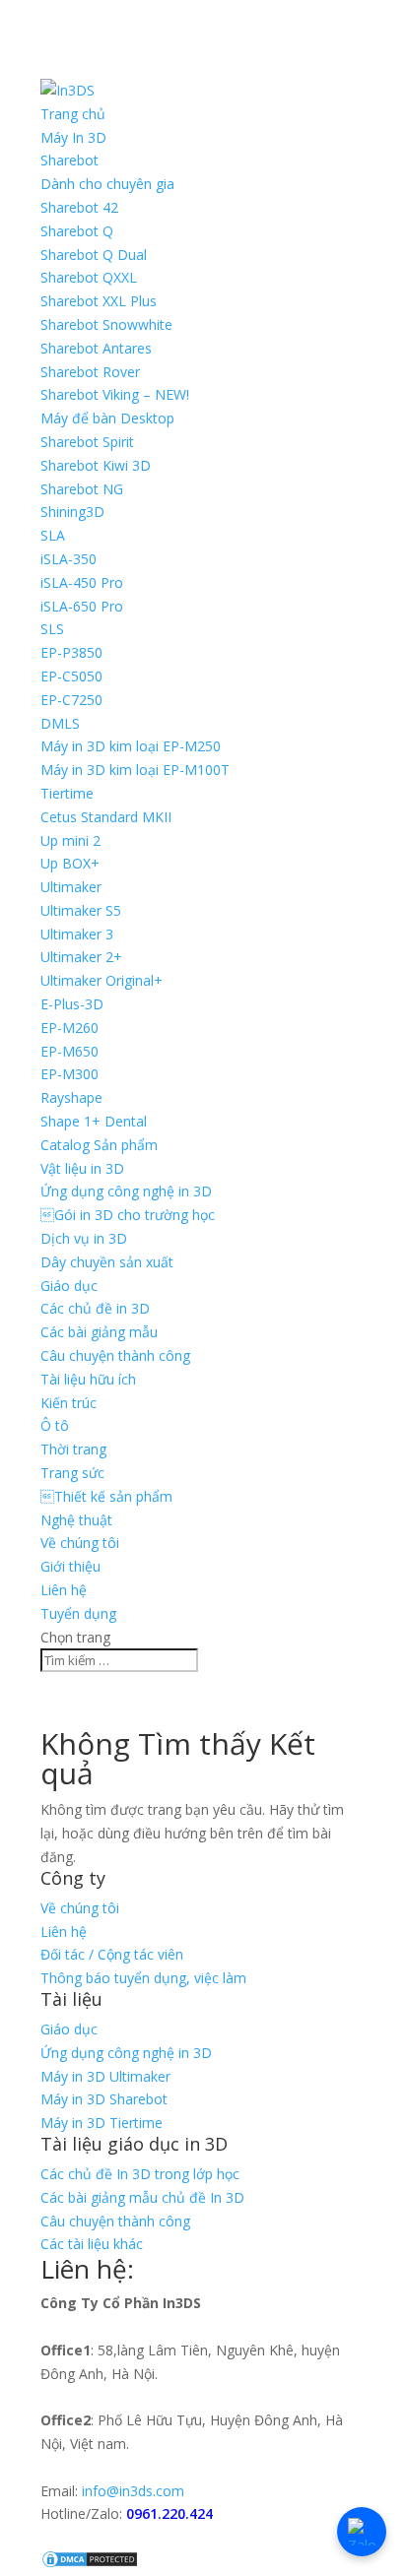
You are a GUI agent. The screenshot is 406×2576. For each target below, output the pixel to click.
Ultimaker (71, 887)
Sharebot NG (82, 489)
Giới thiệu (70, 1566)
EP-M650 (69, 1051)
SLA (53, 535)
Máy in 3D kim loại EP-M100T (135, 770)
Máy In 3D (73, 137)
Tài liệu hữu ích (88, 1379)
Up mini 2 (70, 840)
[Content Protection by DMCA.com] (90, 2564)
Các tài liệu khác (92, 2244)
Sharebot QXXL (89, 277)
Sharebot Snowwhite (106, 324)
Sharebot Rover (90, 372)
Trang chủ (73, 114)
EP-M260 (69, 1028)
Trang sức (72, 1473)
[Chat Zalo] (362, 2532)
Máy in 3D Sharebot (104, 2099)
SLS (52, 629)
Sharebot (69, 160)
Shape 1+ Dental (94, 1121)
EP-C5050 (71, 676)
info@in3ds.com (133, 2491)
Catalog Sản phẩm (99, 1145)
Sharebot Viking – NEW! (115, 394)
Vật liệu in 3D (82, 1168)
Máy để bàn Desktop (107, 418)
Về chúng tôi (80, 1543)
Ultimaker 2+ (81, 957)
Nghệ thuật (76, 1520)
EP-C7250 (71, 700)
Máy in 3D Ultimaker (105, 2076)
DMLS (60, 723)
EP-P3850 (71, 652)
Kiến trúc (68, 1403)
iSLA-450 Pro (82, 582)
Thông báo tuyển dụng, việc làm (143, 1978)
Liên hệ (64, 1590)
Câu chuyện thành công (115, 1355)
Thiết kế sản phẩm (106, 1496)
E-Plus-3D (72, 1004)
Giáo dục (69, 1286)
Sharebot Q (77, 231)
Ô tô (55, 1425)
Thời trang (73, 1449)
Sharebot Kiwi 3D (96, 465)
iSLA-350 (68, 559)
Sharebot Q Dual (94, 255)
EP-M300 (69, 1074)
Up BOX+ (70, 863)
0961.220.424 (169, 2513)
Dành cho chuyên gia (107, 184)
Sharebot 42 (79, 207)
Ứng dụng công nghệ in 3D (126, 1191)
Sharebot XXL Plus (99, 301)
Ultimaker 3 (77, 934)
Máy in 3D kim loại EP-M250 (131, 746)
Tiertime (67, 793)
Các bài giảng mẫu (99, 1332)
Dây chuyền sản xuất (107, 1262)
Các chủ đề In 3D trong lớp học (140, 2174)
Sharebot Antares (96, 348)
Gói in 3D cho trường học (128, 1215)
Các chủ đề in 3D (95, 1308)
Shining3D (72, 512)
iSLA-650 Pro (82, 606)
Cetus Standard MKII (106, 817)
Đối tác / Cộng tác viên (112, 1954)
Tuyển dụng (78, 1613)
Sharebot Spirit (87, 442)
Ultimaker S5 (81, 910)
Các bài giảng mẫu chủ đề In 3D (142, 2197)
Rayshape (71, 1097)
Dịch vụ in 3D (84, 1238)
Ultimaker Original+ (101, 980)
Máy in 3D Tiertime (101, 2123)
